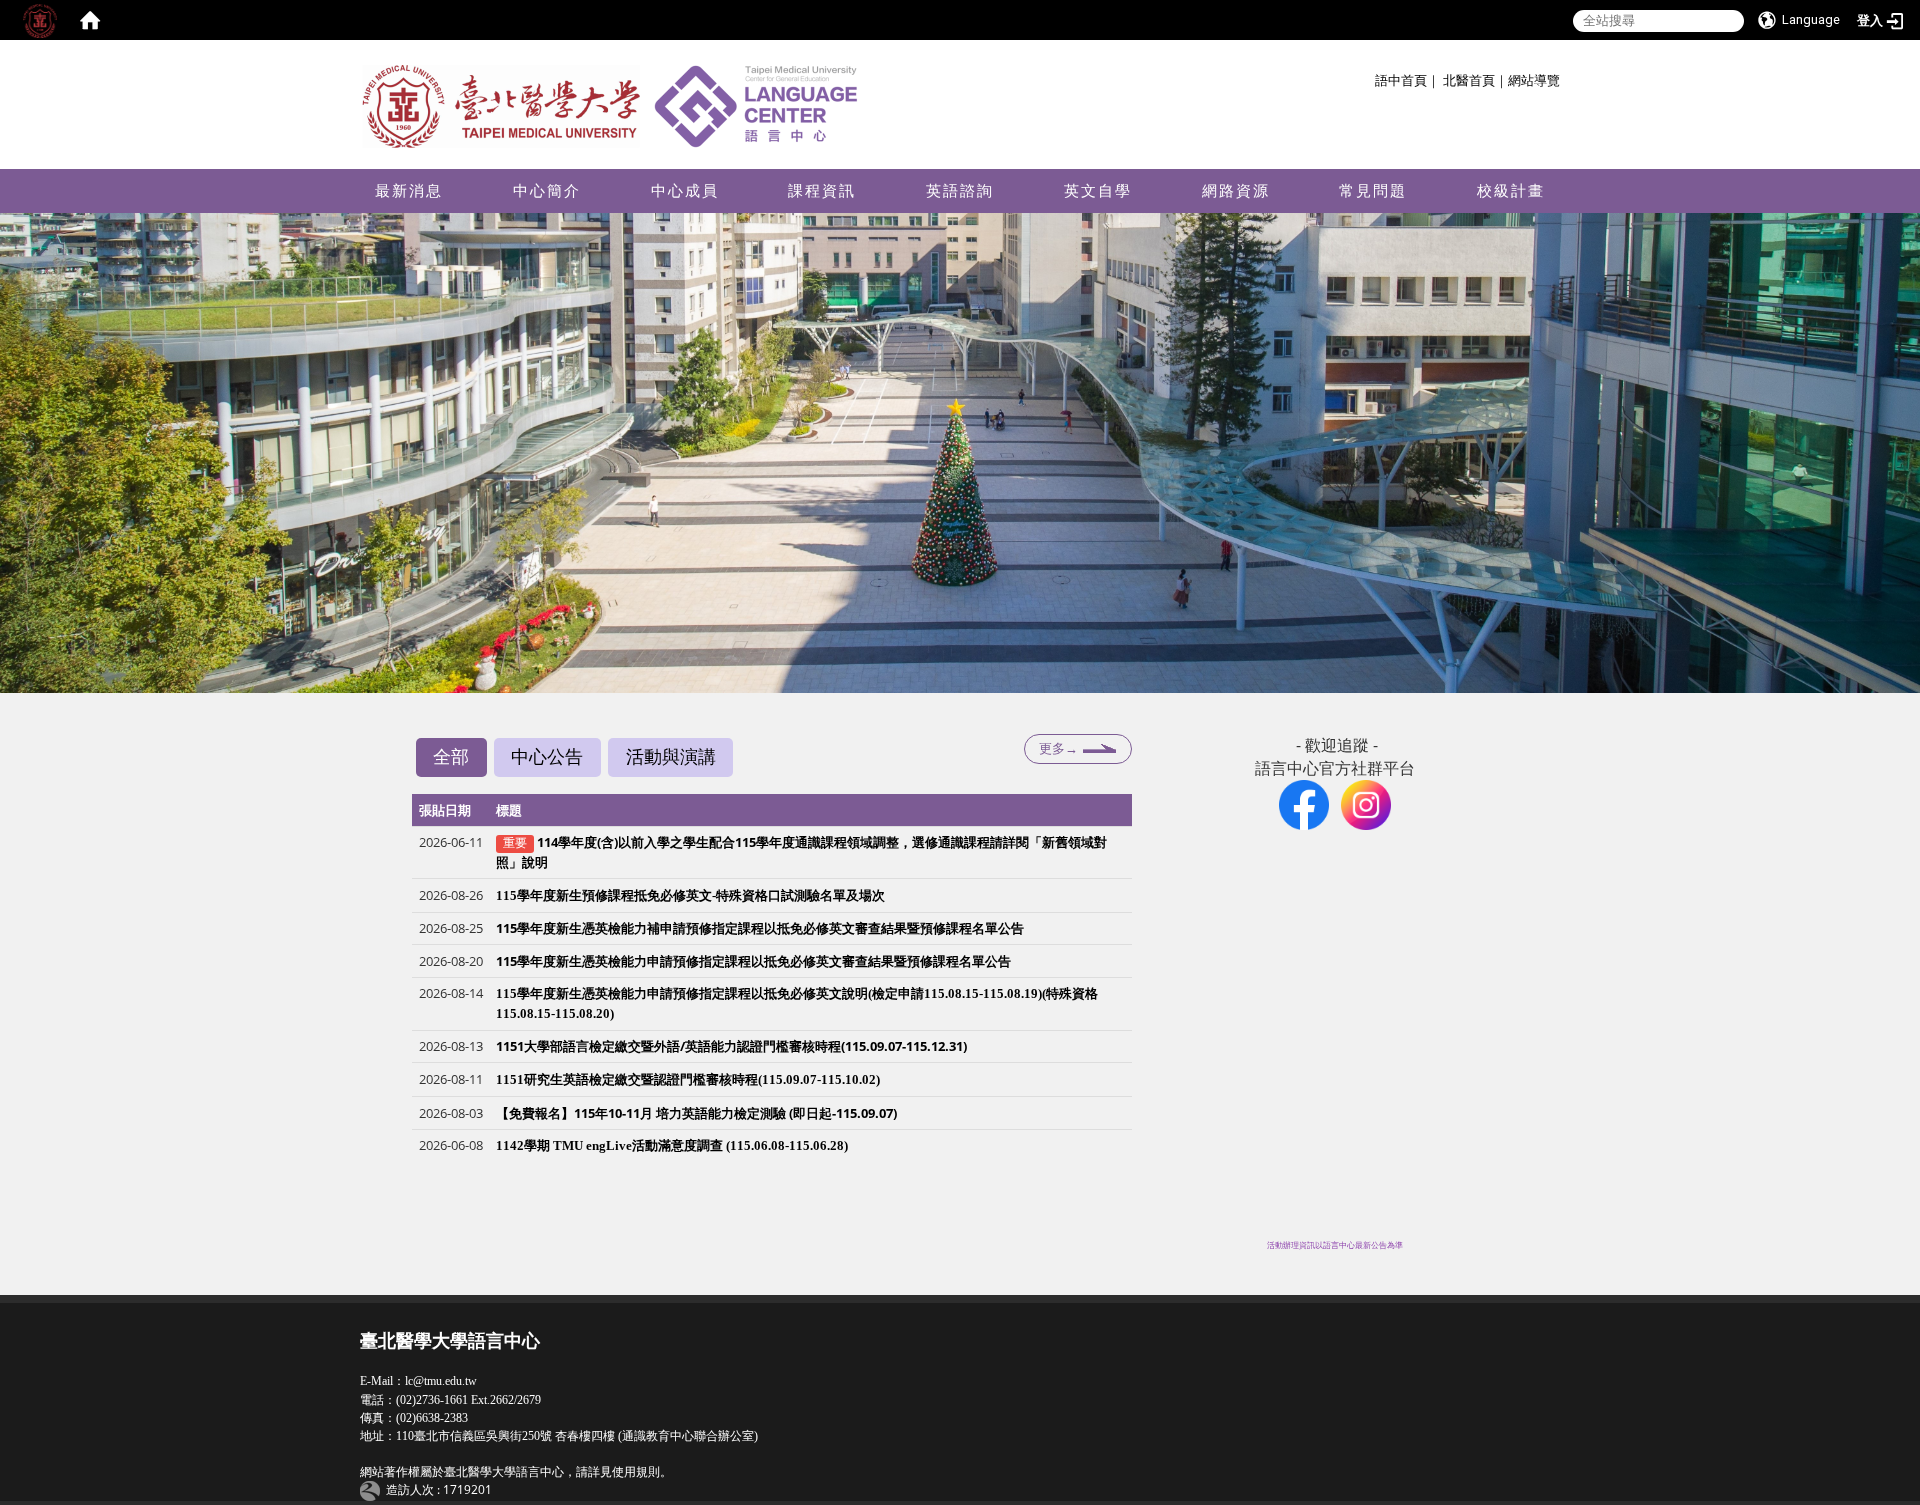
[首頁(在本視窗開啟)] (90, 20)
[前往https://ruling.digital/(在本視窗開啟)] (373, 1489)
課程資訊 (822, 190)
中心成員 (685, 190)
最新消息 (409, 190)
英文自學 (1098, 190)
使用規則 (636, 1472)
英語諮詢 (960, 190)
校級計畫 (1511, 190)
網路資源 (1236, 190)
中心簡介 (547, 190)
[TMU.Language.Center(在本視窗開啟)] (1304, 803)
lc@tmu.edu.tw (441, 1381)
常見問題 (1373, 190)
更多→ (1058, 748)
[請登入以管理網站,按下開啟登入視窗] (40, 20)
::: (1367, 77)
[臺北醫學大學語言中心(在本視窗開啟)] (615, 105)
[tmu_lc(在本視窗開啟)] (1366, 803)
